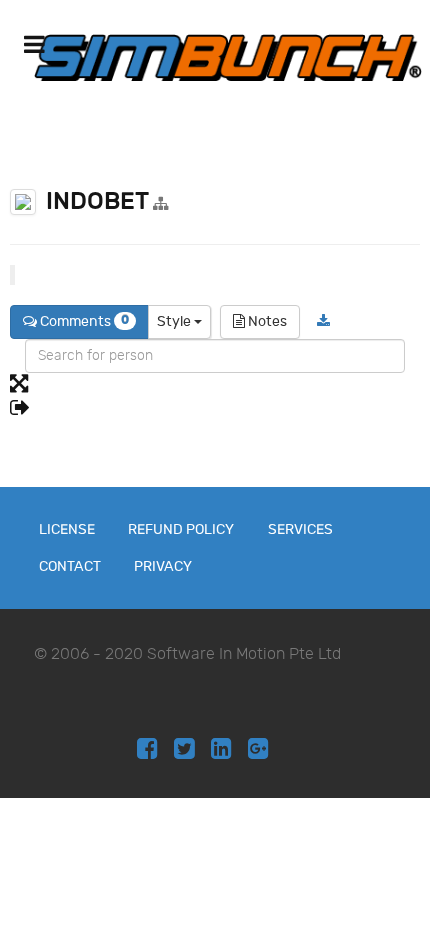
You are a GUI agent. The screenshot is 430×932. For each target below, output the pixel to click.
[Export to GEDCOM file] (323, 322)
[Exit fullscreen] (215, 409)
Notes (266, 321)
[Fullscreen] (215, 385)
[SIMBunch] (228, 57)
